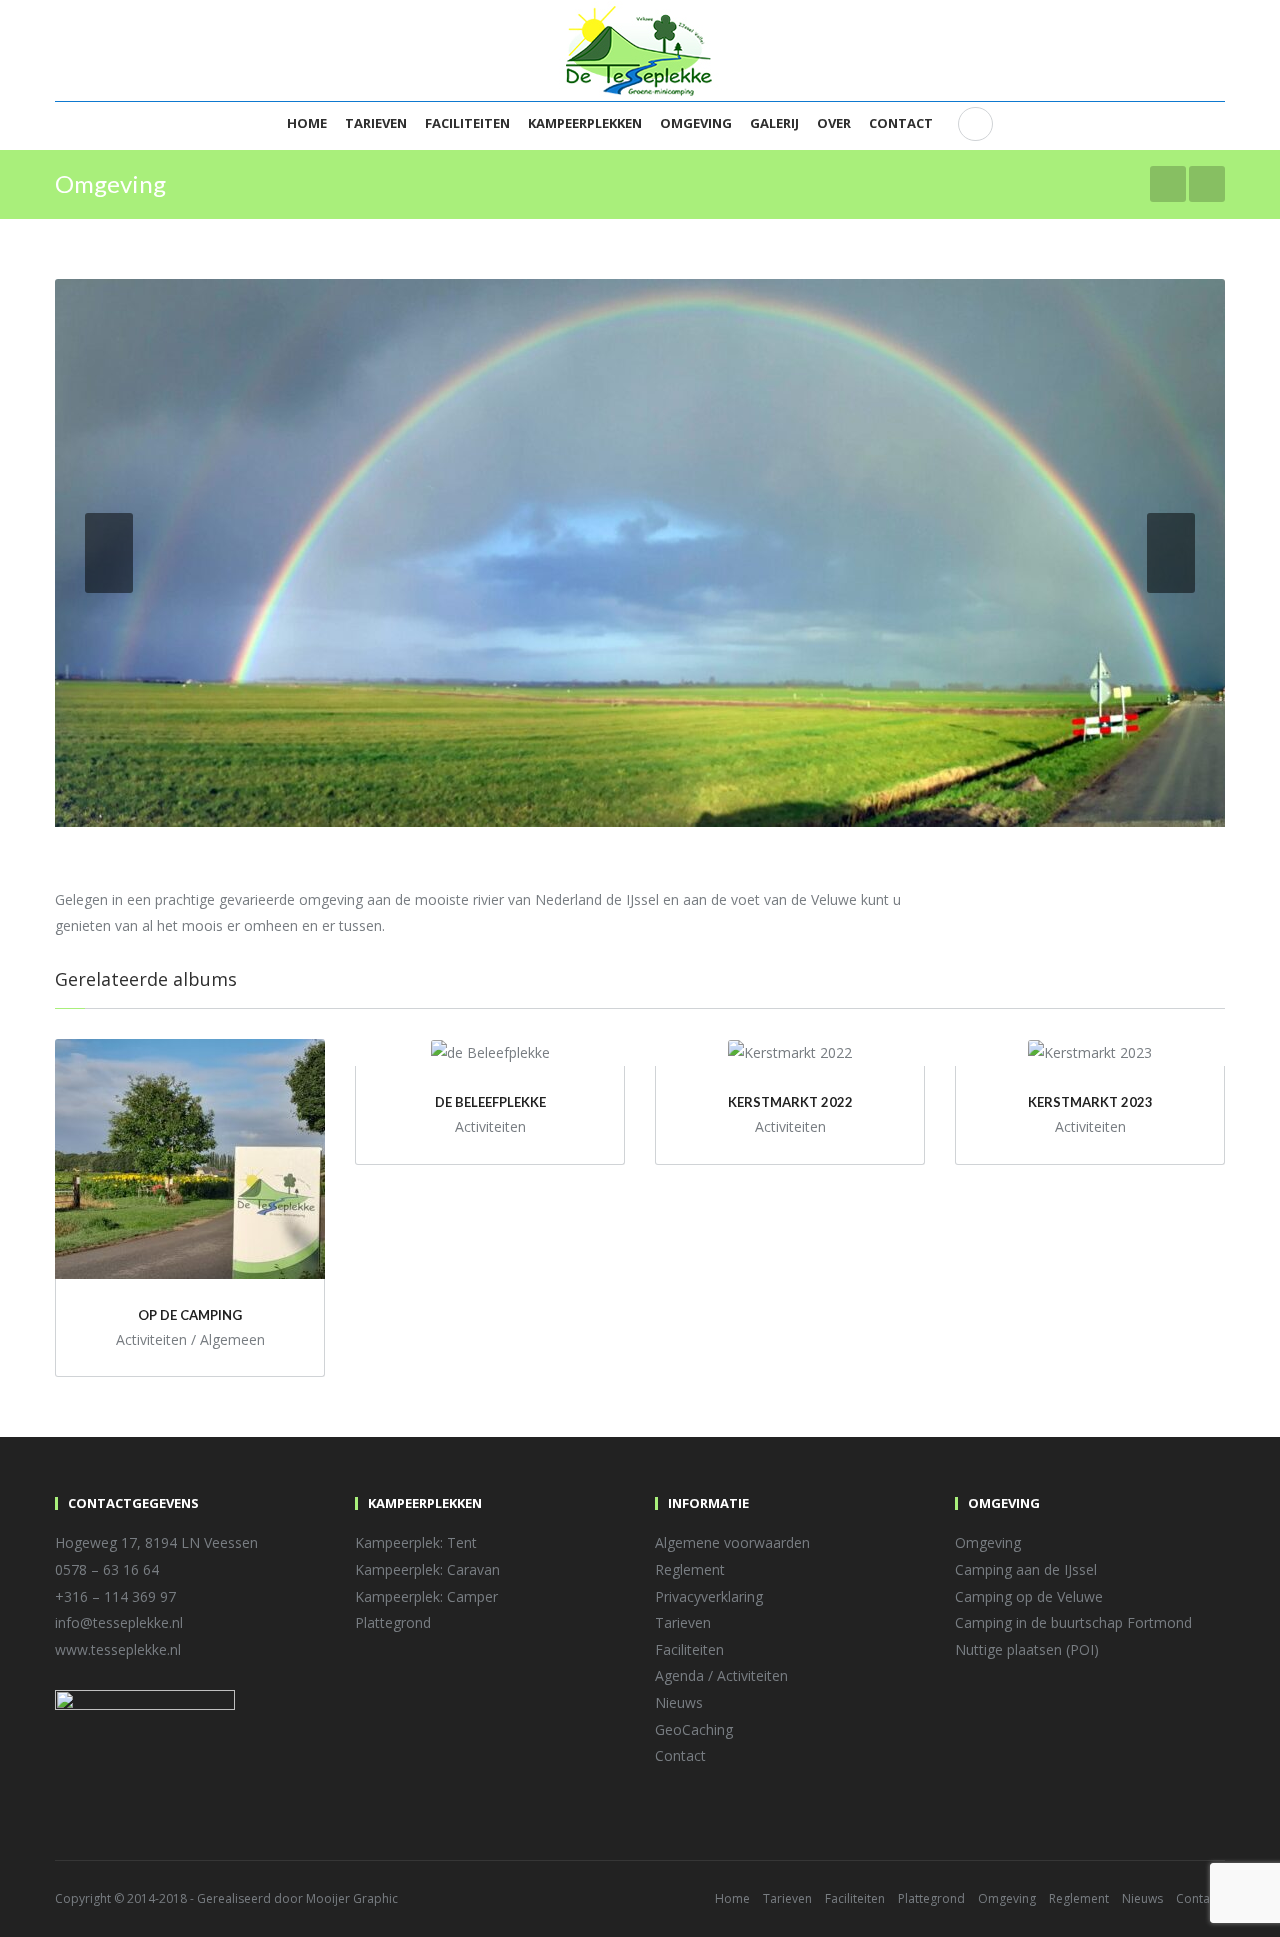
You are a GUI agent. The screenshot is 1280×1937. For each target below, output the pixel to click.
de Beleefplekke (490, 1102)
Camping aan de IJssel (1026, 1569)
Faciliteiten (467, 123)
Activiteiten (151, 1339)
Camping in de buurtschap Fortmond (1073, 1622)
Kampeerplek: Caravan (427, 1569)
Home (307, 123)
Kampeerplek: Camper (426, 1596)
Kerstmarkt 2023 (1090, 1102)
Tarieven (376, 123)
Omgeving (696, 123)
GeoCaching (694, 1729)
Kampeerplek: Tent (416, 1542)
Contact (901, 123)
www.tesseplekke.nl (118, 1649)
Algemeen (232, 1339)
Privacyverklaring (709, 1596)
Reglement (690, 1569)
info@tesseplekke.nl (119, 1622)
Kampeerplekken (585, 123)
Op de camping (190, 1315)
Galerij (774, 123)
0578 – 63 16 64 (107, 1569)
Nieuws (679, 1702)
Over (834, 123)
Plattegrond (393, 1622)
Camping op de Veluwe (1029, 1596)
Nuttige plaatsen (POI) (1027, 1649)
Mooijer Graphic (352, 1898)
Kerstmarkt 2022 (790, 1102)
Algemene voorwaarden (732, 1542)
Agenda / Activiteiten (721, 1675)
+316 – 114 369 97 (115, 1596)
